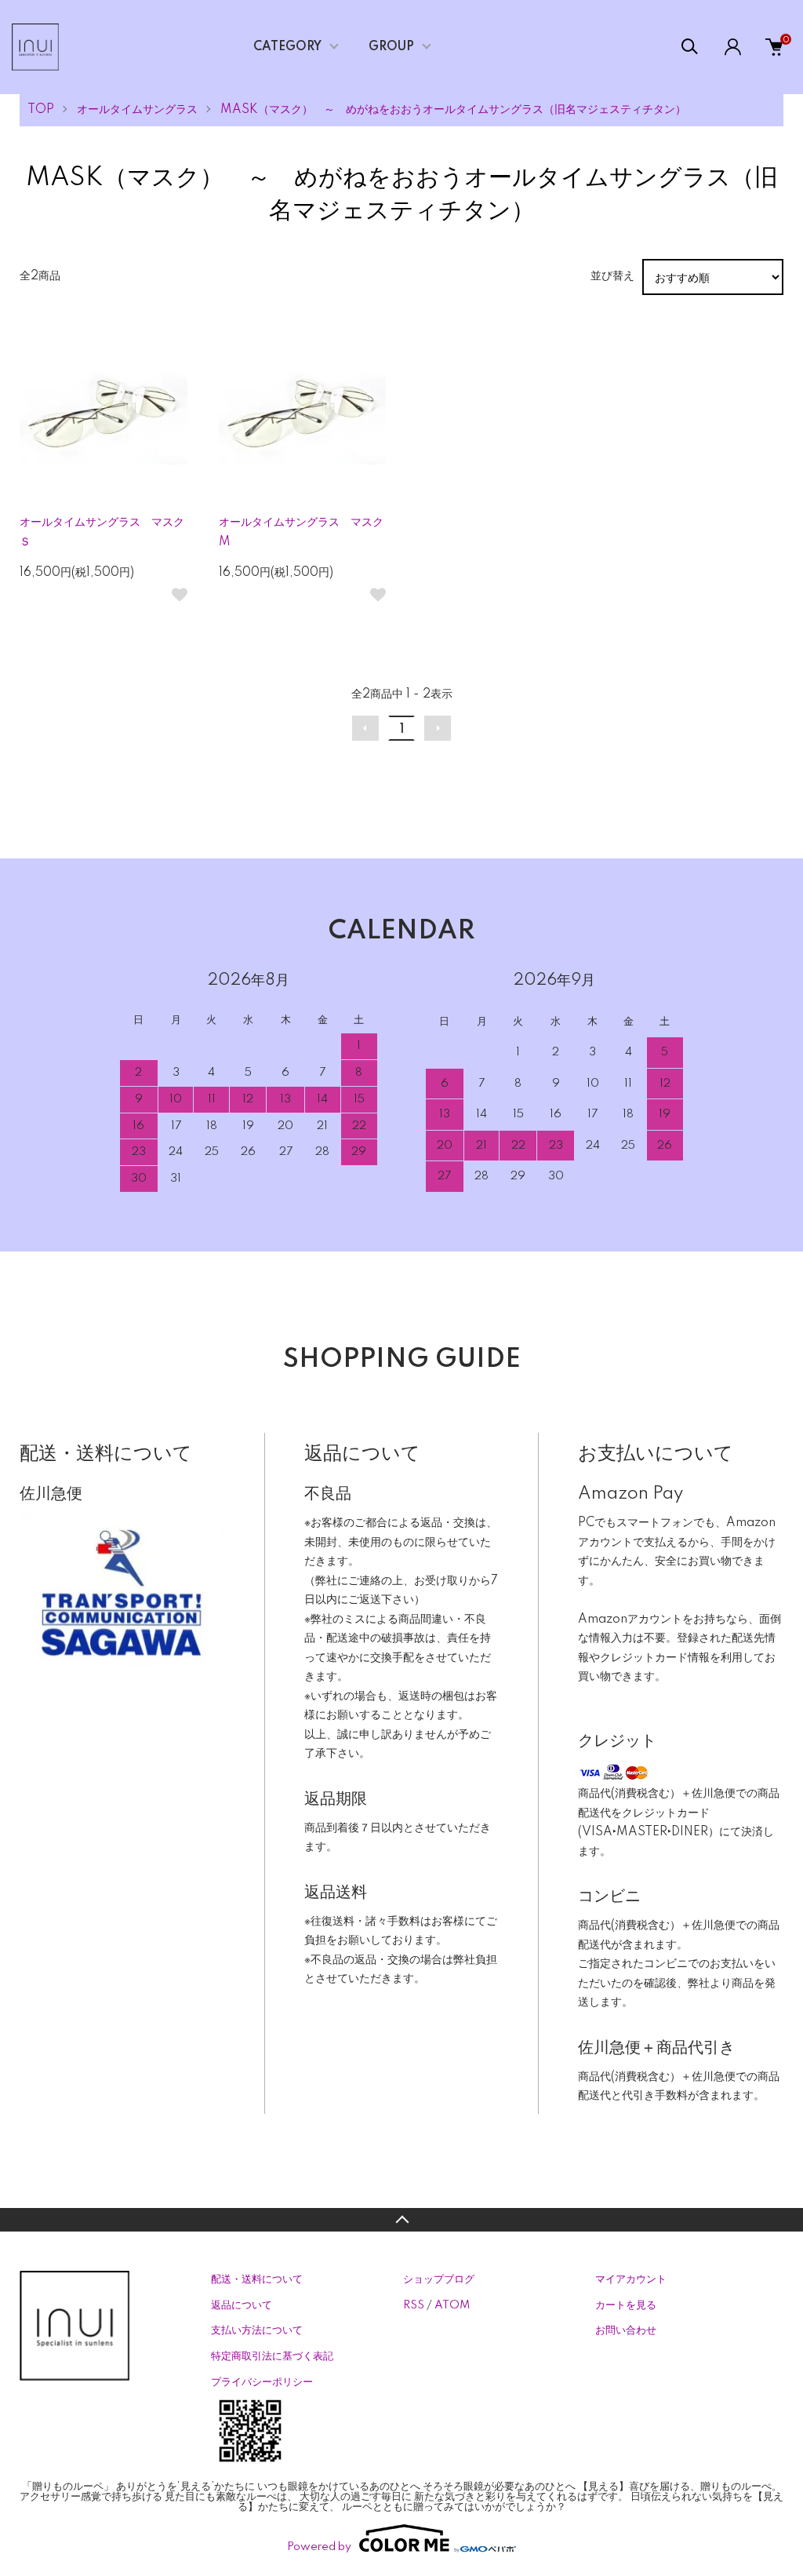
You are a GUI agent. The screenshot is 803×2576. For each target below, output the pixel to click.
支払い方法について (257, 2330)
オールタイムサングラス (137, 110)
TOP (41, 110)
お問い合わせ (626, 2330)
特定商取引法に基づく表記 (272, 2356)
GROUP (391, 47)
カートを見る (626, 2305)
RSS (414, 2305)
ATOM (452, 2305)
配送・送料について (257, 2279)
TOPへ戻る (401, 2220)
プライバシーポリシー (262, 2382)
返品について (242, 2305)
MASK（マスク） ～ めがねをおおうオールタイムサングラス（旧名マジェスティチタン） (453, 110)
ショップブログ (439, 2279)
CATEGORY (287, 47)
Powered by (319, 2547)
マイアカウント (631, 2279)
